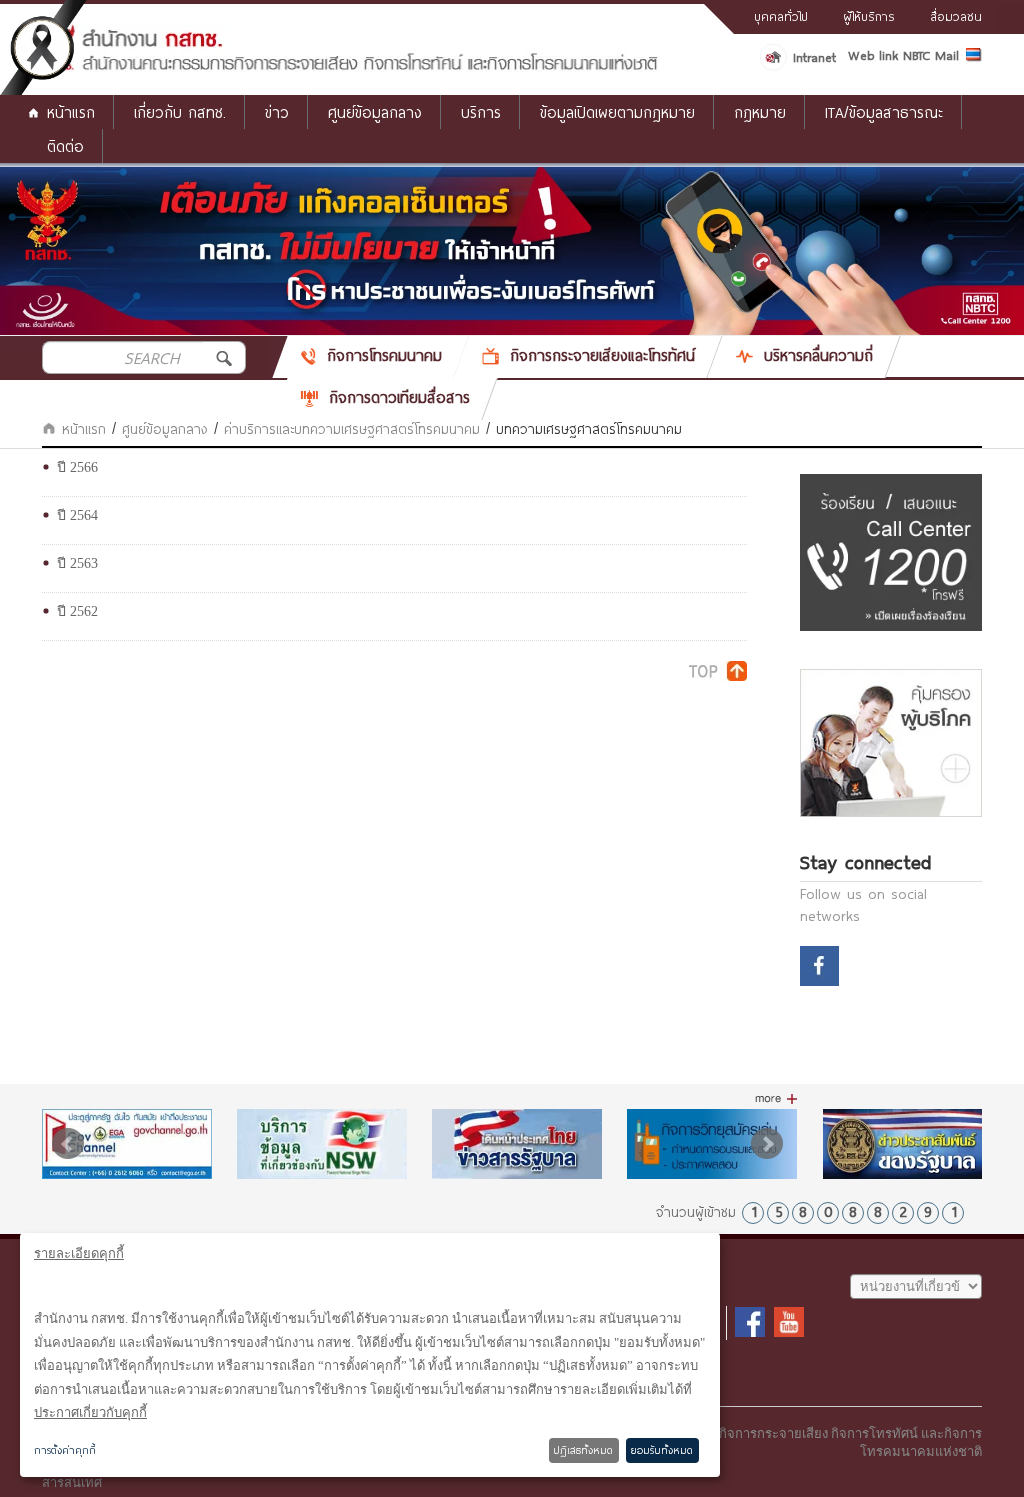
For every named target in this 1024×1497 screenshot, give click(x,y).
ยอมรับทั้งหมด (662, 1450)
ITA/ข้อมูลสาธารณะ (884, 112)
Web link (873, 55)
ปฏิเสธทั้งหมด (583, 1450)
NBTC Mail (931, 55)
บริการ (481, 112)
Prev (68, 1144)
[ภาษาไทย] (974, 58)
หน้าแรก (71, 112)
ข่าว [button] (277, 112)
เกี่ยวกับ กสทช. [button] (180, 112)
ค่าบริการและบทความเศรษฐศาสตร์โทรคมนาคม (352, 429)
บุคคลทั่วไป (781, 16)
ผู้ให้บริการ (869, 16)
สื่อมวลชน (956, 16)
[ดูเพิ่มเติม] (776, 1099)
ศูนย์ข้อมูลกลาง (375, 112)
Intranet (814, 57)
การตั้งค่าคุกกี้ (65, 1450)
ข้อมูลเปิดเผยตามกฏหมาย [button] (617, 112)
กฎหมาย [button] (760, 112)
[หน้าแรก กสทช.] (350, 67)
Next (767, 1144)
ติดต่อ (65, 146)
